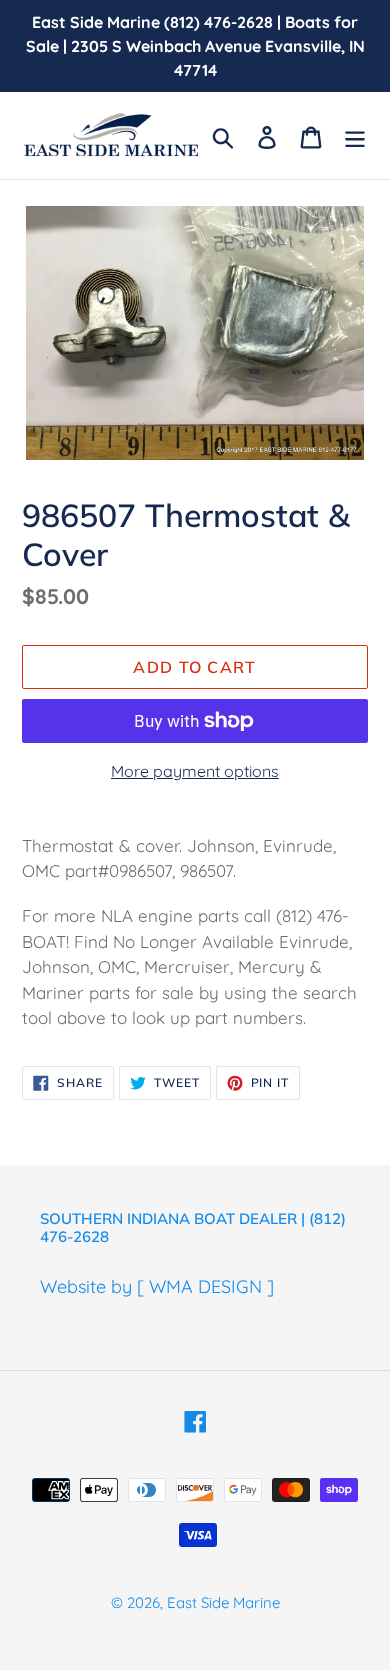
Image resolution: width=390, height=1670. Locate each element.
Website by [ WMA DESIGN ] (157, 1286)
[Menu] (355, 135)
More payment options (195, 771)
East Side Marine (223, 1602)
